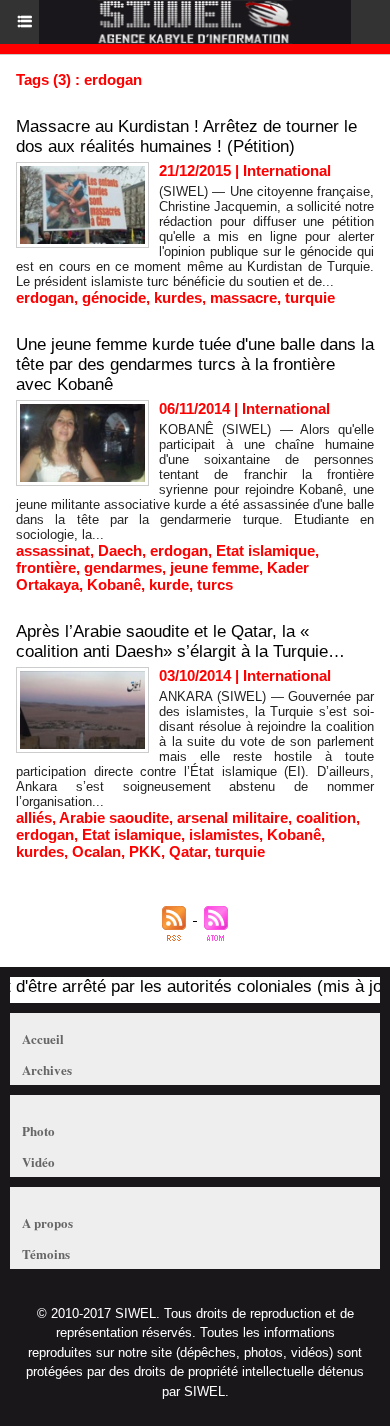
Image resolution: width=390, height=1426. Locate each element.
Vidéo (38, 1161)
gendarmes (123, 567)
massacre (243, 297)
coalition (326, 817)
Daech (120, 550)
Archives (47, 1069)
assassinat (53, 550)
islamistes (224, 834)
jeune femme (214, 567)
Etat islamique (265, 550)
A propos (47, 1222)
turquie (310, 297)
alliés (34, 817)
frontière (46, 567)
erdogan (45, 297)
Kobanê (114, 584)
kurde (169, 584)
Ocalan (96, 851)
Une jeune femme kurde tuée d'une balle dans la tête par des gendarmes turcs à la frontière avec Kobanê (195, 364)
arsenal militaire (232, 817)
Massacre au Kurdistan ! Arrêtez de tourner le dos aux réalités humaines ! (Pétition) (186, 136)
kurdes (178, 297)
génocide (114, 297)
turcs (215, 584)
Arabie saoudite (114, 817)
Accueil (43, 1038)
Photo (38, 1130)
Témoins (46, 1253)
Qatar (188, 851)
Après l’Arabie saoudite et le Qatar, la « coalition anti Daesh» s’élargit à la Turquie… (180, 641)
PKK (145, 851)
